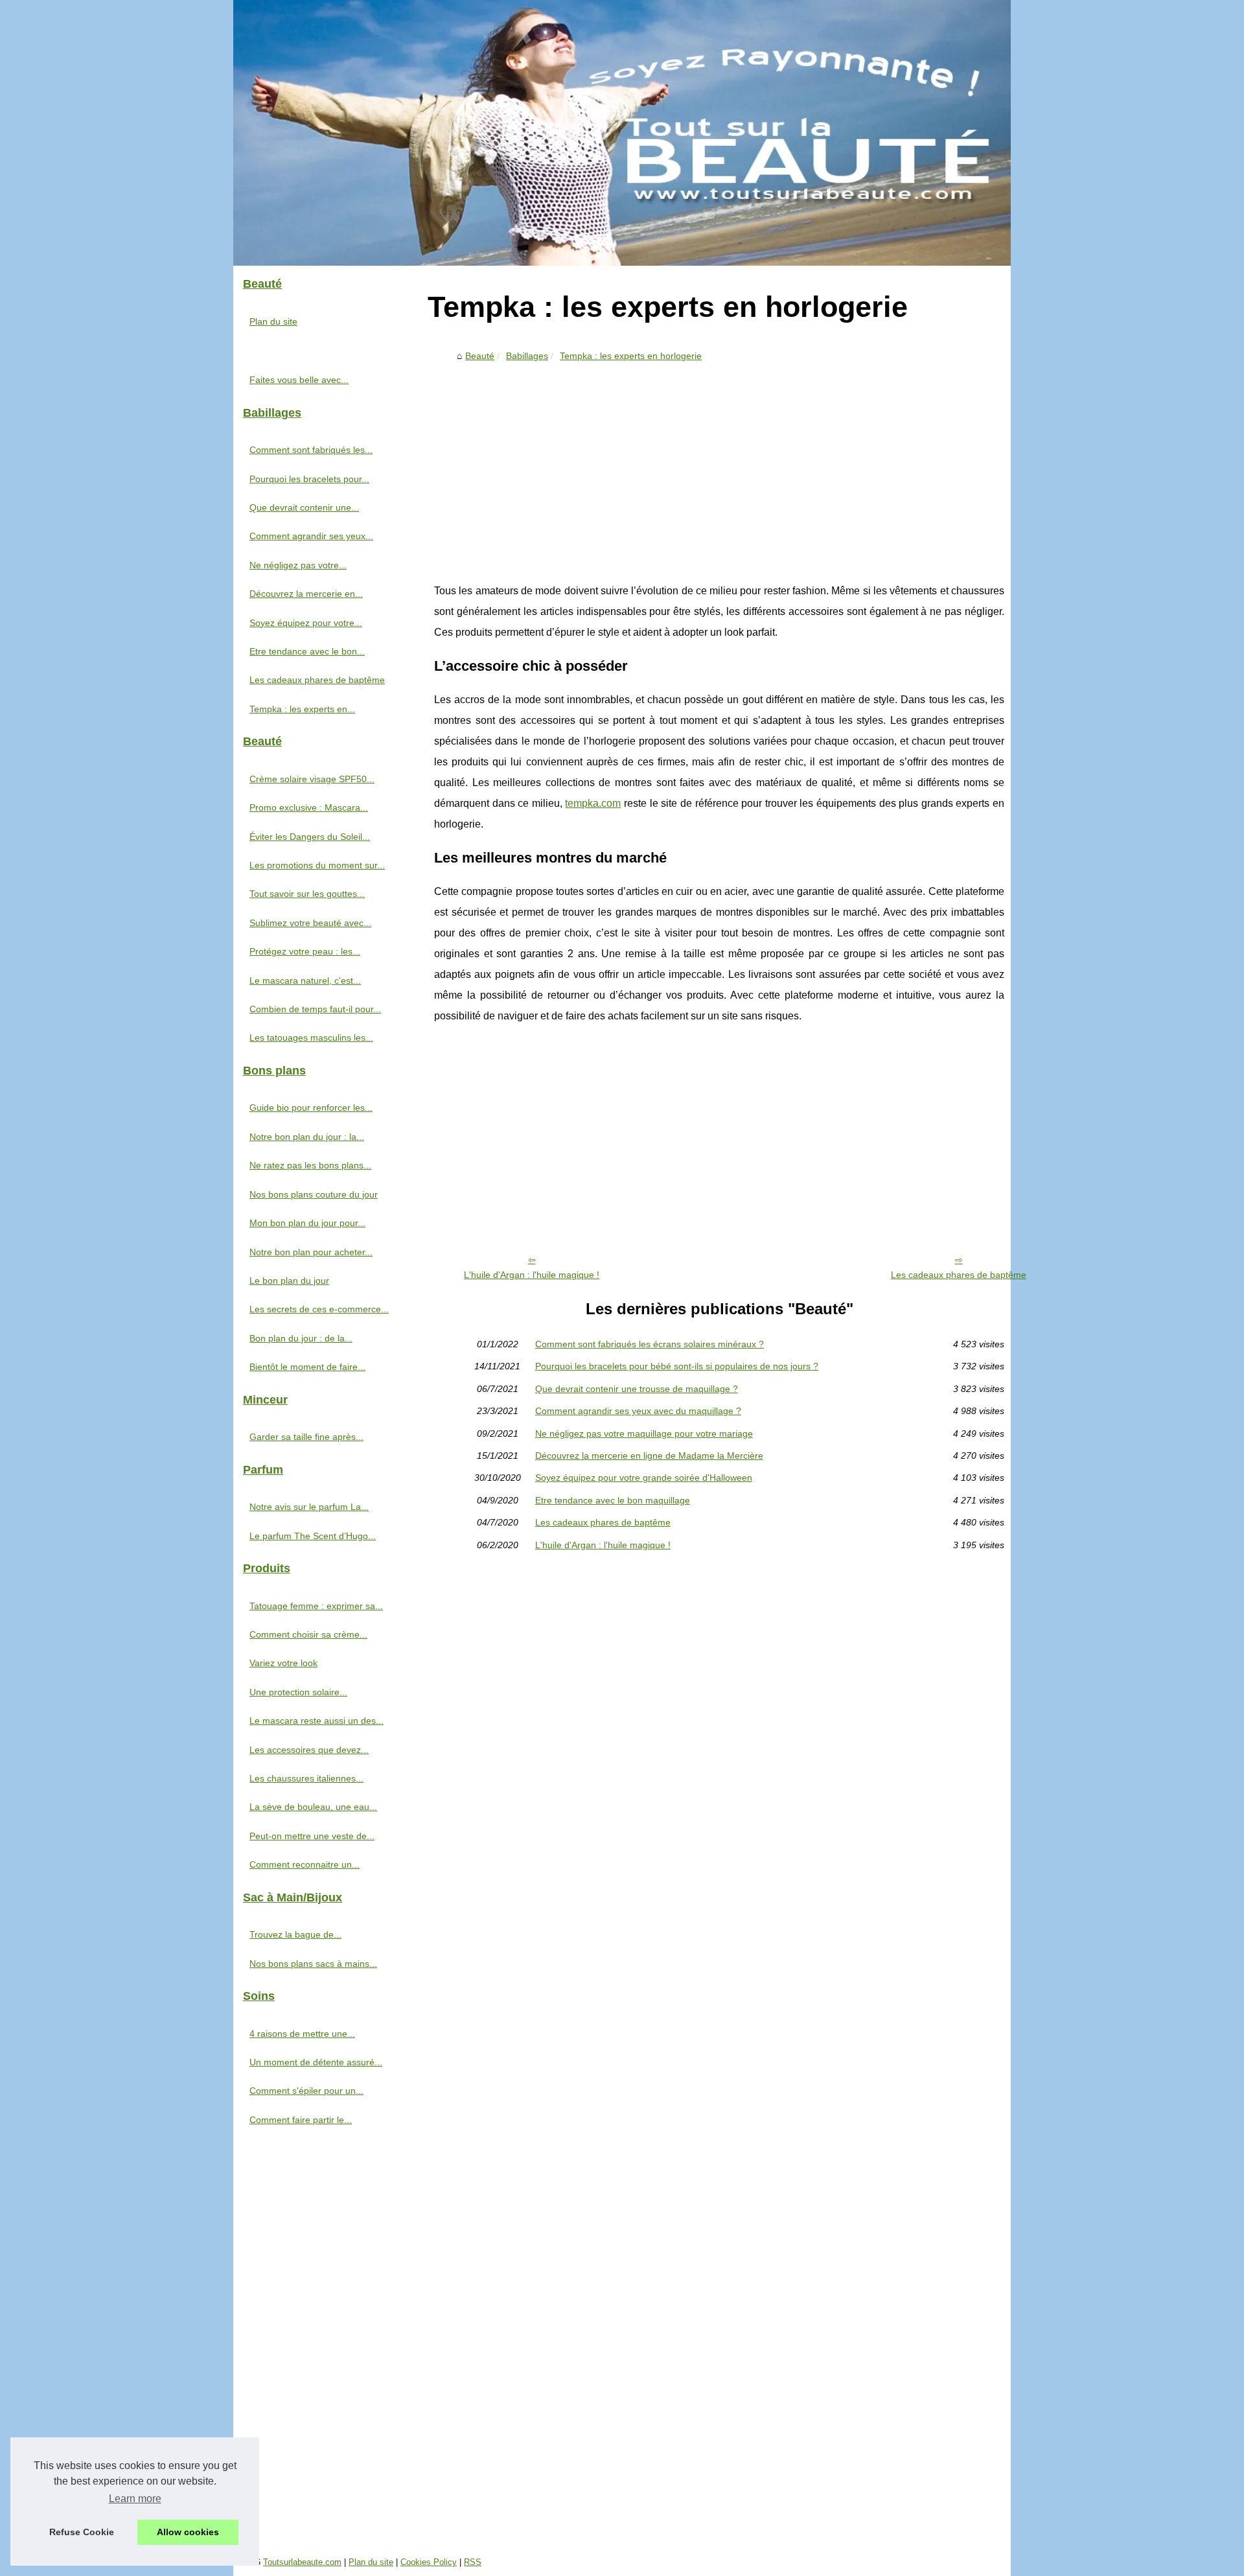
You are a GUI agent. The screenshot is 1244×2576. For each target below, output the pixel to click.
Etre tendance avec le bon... (307, 651)
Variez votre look (283, 1663)
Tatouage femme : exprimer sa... (316, 1606)
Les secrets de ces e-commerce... (319, 1309)
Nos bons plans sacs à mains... (313, 1964)
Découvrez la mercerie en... (306, 594)
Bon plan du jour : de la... (301, 1338)
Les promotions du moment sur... (317, 865)
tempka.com (593, 803)
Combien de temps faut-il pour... (315, 1009)
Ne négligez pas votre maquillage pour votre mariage (644, 1433)
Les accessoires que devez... (309, 1750)
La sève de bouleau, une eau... (313, 1807)
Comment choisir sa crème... (308, 1634)
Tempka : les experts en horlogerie (631, 356)
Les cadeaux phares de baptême (959, 1275)
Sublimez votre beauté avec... (310, 923)
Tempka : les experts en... (302, 709)
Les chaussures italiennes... (306, 1778)
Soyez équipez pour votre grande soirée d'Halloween (644, 1478)
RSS (473, 2562)
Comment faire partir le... (301, 2120)
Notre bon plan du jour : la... (307, 1137)
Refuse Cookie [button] (82, 2532)
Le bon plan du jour (289, 1281)
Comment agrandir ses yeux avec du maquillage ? (638, 1411)
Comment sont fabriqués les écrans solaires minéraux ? (650, 1344)
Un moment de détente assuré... (316, 2062)
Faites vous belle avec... (299, 380)
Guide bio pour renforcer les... (311, 1108)
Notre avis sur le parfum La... (309, 1507)
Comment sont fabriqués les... (311, 450)
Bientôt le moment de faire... (307, 1367)
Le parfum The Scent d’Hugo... (313, 1536)
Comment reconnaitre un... (305, 1864)
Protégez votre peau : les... (305, 951)
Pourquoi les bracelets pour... (309, 479)
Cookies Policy (429, 2562)
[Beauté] (622, 133)
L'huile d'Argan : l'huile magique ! (532, 1275)
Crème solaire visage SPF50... (312, 779)
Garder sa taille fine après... (306, 1437)
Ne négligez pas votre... (298, 565)
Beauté (480, 356)
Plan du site (273, 321)
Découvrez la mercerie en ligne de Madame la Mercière (649, 1456)
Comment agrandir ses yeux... (311, 536)
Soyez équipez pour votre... (306, 623)
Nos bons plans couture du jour (314, 1194)
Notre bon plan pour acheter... (311, 1252)
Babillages (527, 356)
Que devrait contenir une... (304, 507)
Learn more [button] (135, 2499)
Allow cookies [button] (188, 2532)
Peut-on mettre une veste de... (312, 1836)
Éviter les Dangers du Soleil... (310, 837)
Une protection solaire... (298, 1692)
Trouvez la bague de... (295, 1934)
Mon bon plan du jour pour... (307, 1223)
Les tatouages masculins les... (311, 1038)
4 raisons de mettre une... (302, 2034)
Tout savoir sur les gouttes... (307, 894)
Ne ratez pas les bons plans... (310, 1165)
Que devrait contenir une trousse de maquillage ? (637, 1389)
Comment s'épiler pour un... (306, 2091)
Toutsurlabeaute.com (302, 2562)
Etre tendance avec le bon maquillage (613, 1500)
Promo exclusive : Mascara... (309, 807)
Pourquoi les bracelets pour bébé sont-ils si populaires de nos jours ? (677, 1366)
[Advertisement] (719, 464)
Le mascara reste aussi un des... (317, 1721)
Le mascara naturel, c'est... (305, 981)
